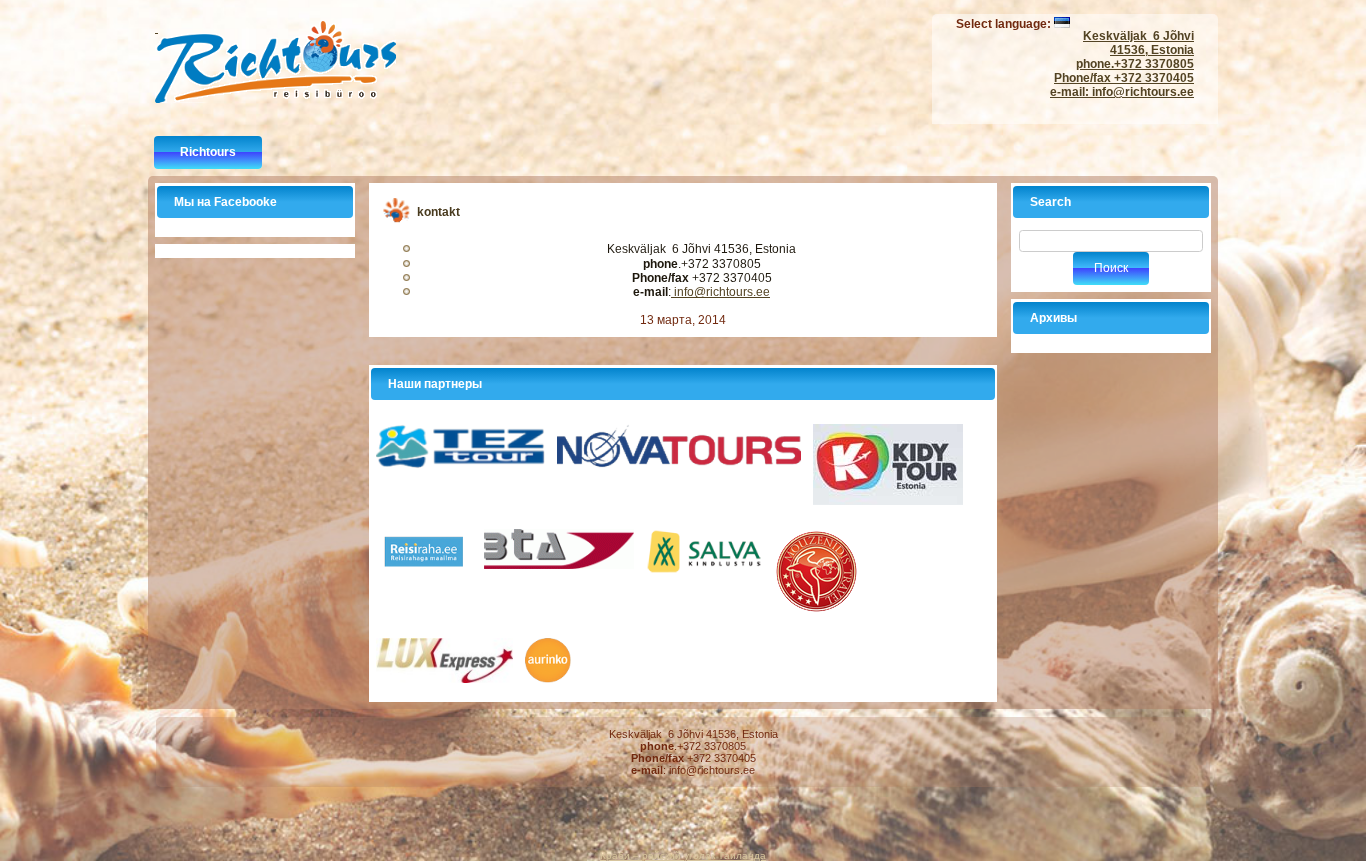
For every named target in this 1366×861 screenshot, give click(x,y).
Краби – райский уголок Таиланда (683, 855)
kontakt (438, 212)
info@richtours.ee (1141, 92)
